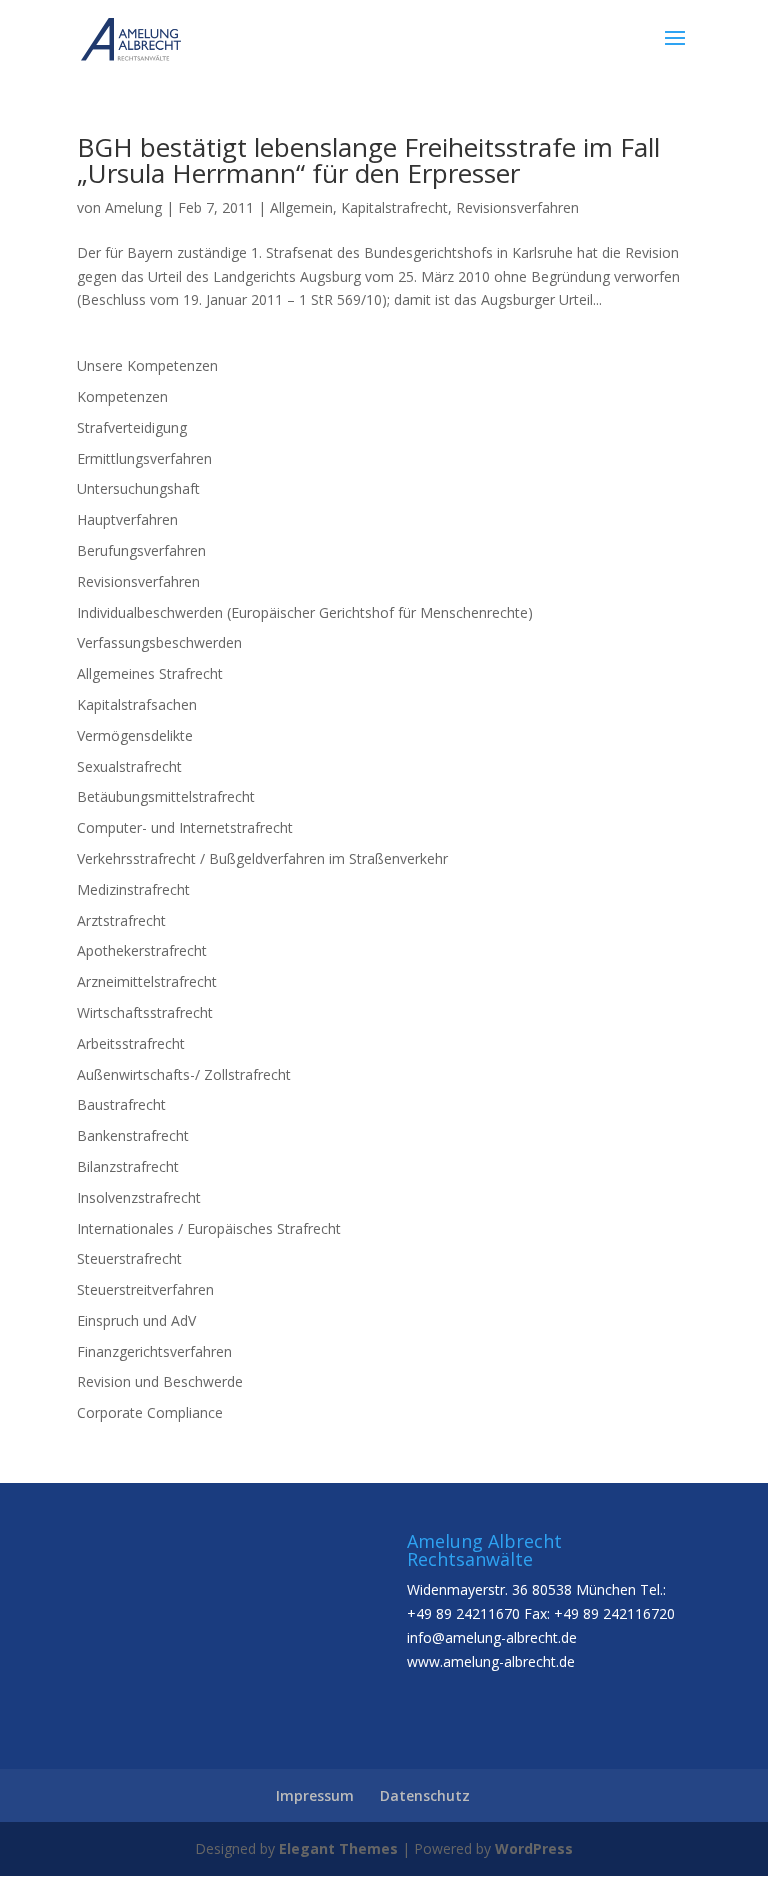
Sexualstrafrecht (129, 766)
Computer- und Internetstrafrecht (185, 827)
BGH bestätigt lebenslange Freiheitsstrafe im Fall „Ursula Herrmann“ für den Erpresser (368, 160)
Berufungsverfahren (141, 550)
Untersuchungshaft (138, 488)
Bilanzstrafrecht (128, 1166)
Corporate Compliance (150, 1412)
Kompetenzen (122, 396)
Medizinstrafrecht (133, 889)
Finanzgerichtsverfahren (154, 1351)
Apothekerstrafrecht (142, 950)
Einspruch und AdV (136, 1320)
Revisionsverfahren (517, 207)
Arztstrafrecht (121, 920)
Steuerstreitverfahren (145, 1289)
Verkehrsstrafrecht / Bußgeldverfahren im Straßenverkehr (262, 858)
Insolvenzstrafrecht (139, 1197)
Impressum (315, 1795)
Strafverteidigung (132, 427)
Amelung (133, 207)
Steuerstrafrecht (129, 1258)
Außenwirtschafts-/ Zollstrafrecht (184, 1074)
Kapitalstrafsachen (137, 704)
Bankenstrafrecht (133, 1135)
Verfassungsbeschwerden (159, 642)
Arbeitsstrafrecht (131, 1043)
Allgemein (301, 207)
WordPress (534, 1848)
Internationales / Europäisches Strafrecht (209, 1228)
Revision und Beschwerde (160, 1381)
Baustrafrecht (121, 1104)
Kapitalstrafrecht (394, 207)
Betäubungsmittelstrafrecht (166, 796)
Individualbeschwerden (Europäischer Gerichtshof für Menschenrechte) (305, 612)
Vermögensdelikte (135, 735)
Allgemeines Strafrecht (150, 673)
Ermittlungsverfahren (144, 458)
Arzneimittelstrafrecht (147, 981)
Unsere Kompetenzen (147, 365)
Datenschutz (425, 1795)
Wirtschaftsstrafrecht (145, 1012)
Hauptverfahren (127, 519)
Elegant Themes (338, 1848)
